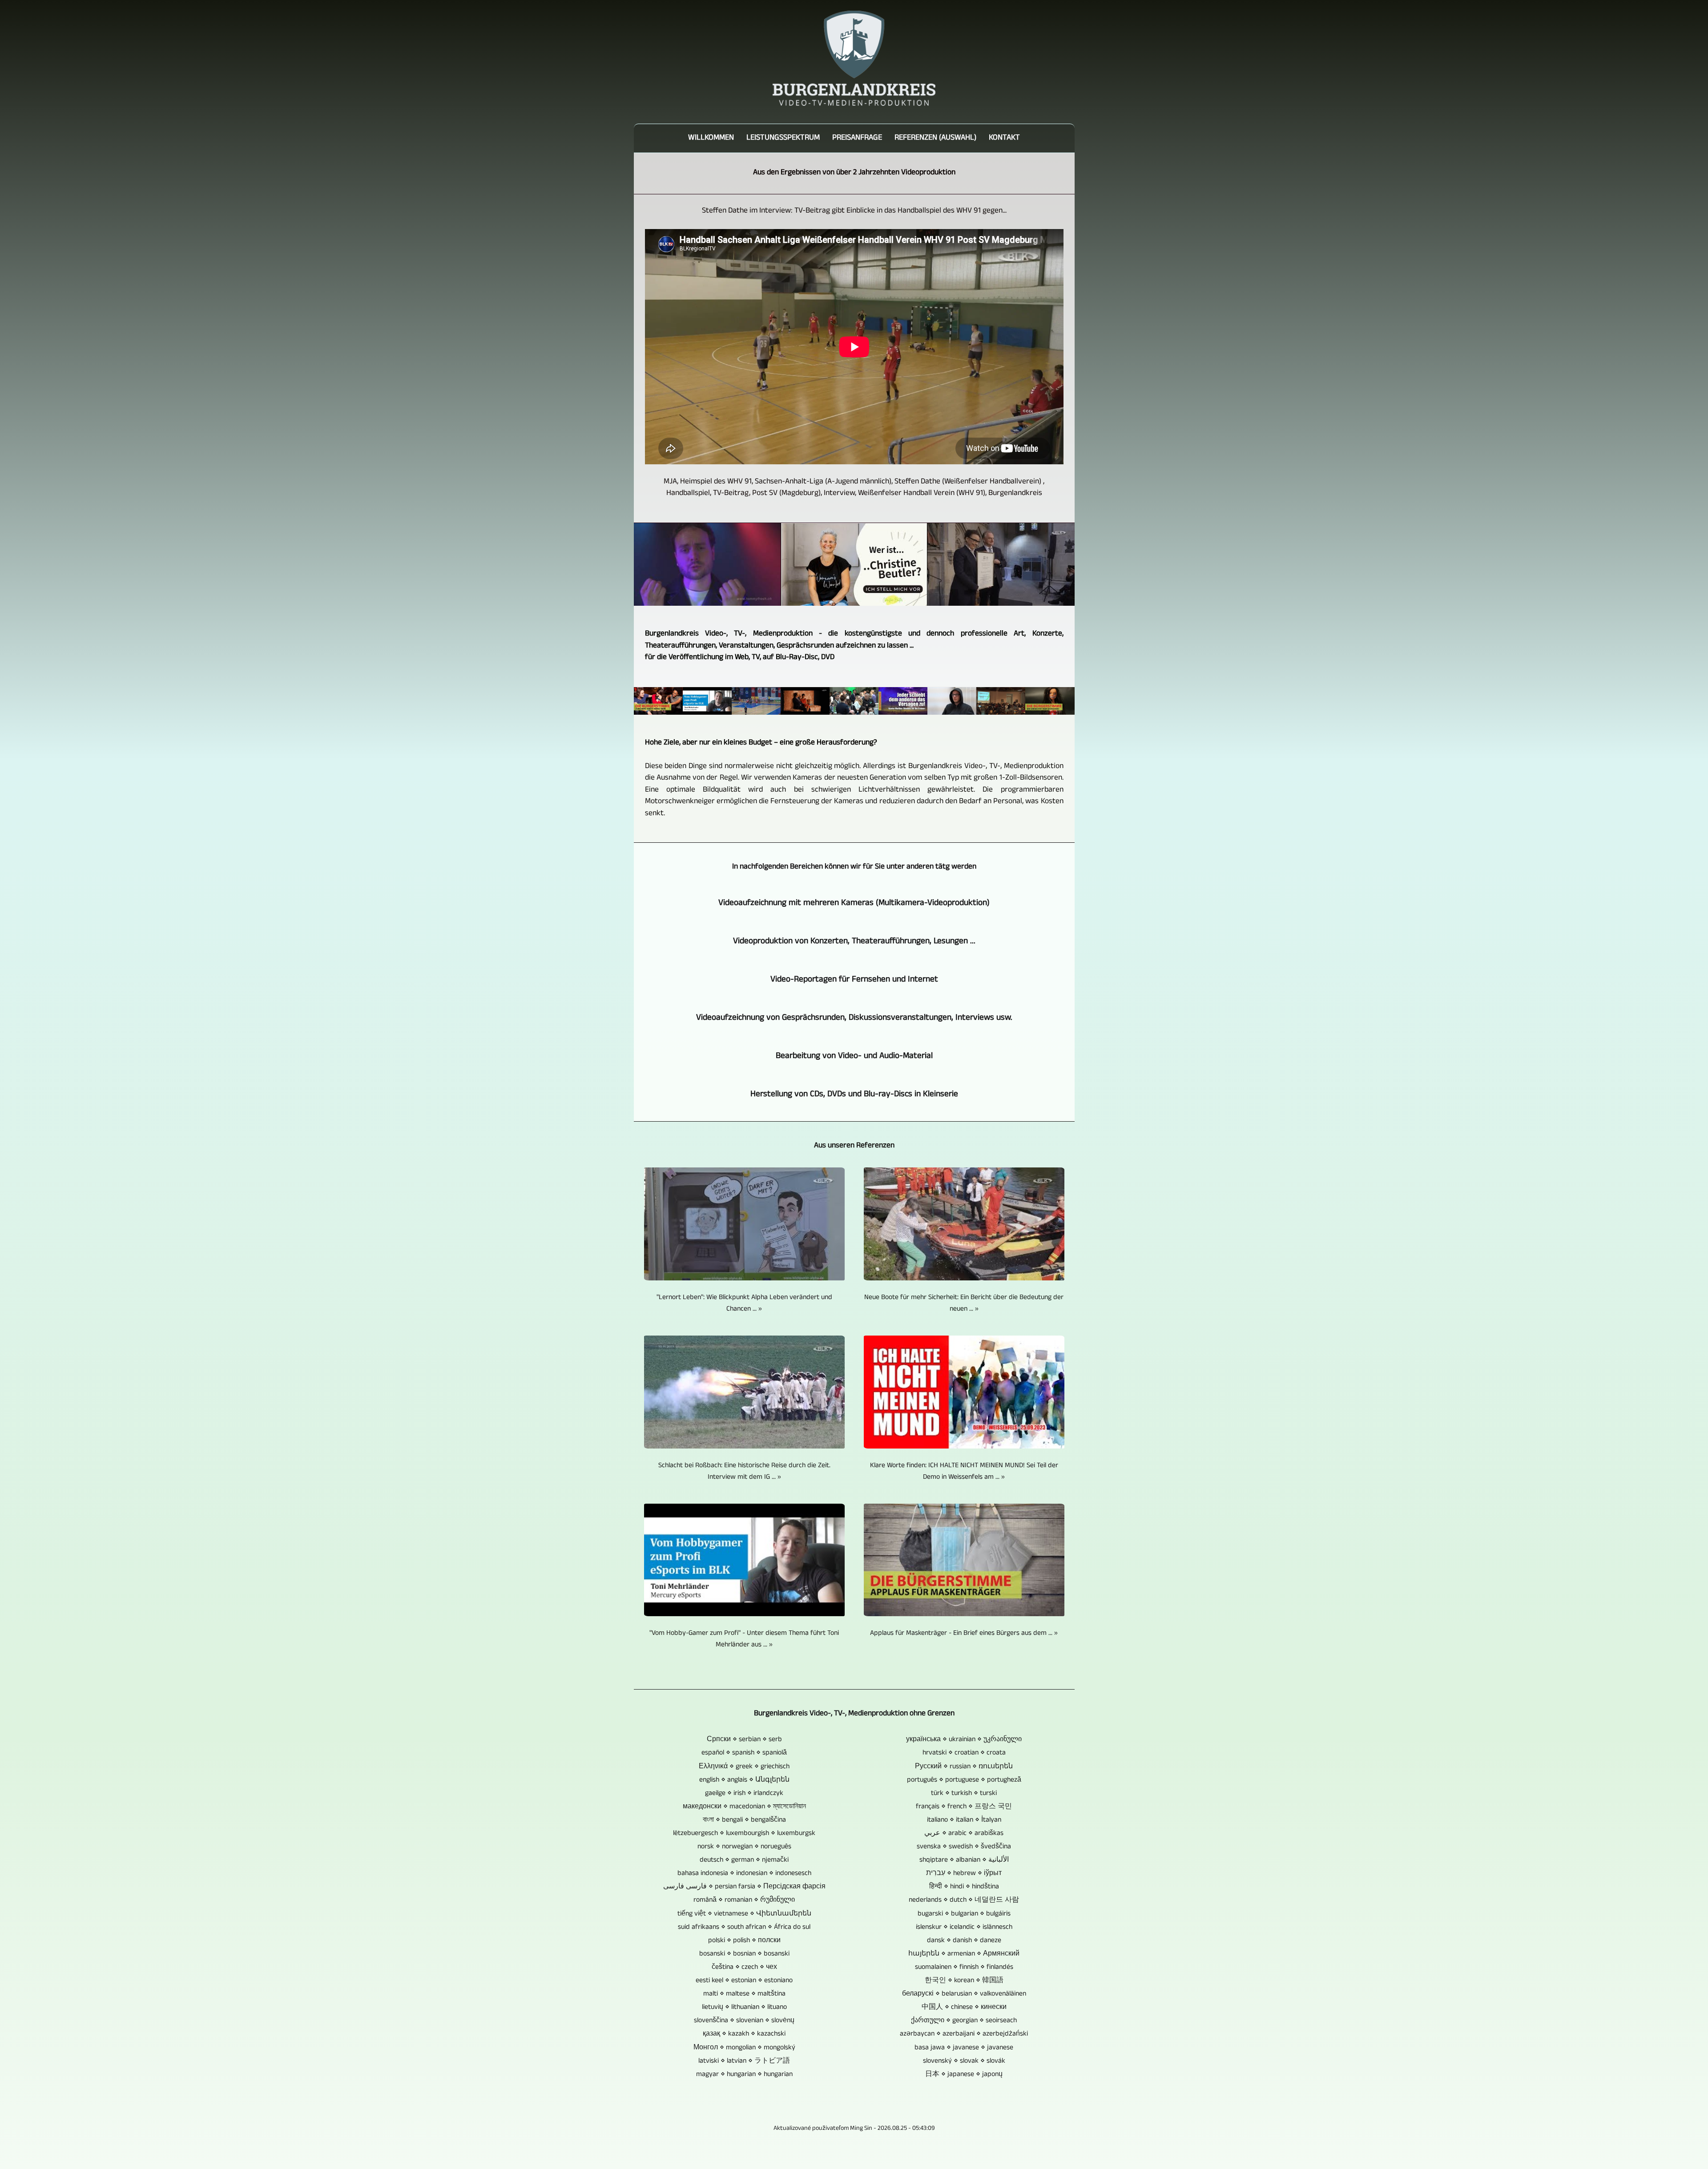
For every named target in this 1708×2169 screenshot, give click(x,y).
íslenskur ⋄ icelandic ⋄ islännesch (964, 1928)
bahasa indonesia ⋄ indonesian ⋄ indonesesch (744, 1874)
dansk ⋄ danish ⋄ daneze (964, 1941)
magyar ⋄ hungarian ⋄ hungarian (744, 2075)
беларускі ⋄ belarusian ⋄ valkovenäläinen (964, 1994)
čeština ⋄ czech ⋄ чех (744, 1968)
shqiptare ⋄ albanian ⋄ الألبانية (964, 1860)
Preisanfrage (857, 138)
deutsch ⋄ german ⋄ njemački (744, 1860)
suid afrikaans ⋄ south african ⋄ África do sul (744, 1928)
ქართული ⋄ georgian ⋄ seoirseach (964, 2021)
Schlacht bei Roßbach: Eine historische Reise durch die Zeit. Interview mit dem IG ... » (744, 1472)
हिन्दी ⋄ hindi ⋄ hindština (964, 1887)
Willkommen (711, 138)
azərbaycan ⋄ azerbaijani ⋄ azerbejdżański (964, 2034)
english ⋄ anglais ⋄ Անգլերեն (744, 1780)
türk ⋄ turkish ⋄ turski (964, 1794)
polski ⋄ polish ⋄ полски (744, 1941)
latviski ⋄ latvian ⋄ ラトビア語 (744, 2061)
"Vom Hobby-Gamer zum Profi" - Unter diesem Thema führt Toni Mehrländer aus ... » (744, 1639)
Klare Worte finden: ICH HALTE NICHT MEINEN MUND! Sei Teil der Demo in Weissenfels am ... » (964, 1472)
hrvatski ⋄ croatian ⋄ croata (964, 1753)
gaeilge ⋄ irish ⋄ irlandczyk (744, 1794)
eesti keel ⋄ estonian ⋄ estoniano (744, 1981)
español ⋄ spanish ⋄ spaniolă (744, 1753)
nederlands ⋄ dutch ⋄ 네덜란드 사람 (964, 1900)
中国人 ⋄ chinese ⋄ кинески (964, 2008)
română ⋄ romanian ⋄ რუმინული (744, 1900)
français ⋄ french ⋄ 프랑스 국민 (964, 1807)
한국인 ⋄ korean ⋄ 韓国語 (964, 1981)
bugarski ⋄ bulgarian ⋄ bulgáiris (964, 1914)
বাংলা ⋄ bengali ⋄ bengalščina (744, 1820)
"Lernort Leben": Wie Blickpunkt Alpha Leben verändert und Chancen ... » (744, 1304)
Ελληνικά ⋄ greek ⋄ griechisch (744, 1767)
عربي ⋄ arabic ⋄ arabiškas (964, 1834)
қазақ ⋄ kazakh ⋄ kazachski (744, 2034)
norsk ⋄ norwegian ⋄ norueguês (744, 1847)
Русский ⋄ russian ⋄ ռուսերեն (964, 1767)
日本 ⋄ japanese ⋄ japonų (964, 2075)
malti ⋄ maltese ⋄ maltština (744, 1994)
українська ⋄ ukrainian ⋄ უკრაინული (964, 1740)
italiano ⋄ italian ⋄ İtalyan (964, 1820)
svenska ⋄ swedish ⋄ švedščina (964, 1847)
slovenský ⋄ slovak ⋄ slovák (964, 2061)
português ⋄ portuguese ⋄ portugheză (964, 1780)
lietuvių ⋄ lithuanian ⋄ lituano (744, 2008)
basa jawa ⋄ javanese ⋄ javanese (964, 2048)
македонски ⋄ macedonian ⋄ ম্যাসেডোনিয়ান (744, 1807)
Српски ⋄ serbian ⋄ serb (744, 1740)
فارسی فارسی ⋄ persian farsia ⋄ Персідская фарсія (744, 1887)
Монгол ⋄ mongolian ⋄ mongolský (744, 2048)
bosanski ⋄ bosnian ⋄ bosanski (744, 1954)
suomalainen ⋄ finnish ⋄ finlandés (964, 1968)
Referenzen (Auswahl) (935, 138)
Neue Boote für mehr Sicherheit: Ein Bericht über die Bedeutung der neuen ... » (964, 1304)
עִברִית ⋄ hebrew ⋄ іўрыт (964, 1874)
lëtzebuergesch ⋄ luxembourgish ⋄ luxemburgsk (744, 1834)
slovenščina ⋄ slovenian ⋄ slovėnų (744, 2021)
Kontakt (1004, 138)
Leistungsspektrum (783, 138)
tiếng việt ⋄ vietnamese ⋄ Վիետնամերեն (744, 1914)
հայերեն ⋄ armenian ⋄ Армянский (964, 1954)
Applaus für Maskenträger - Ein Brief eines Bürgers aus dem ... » (964, 1634)
